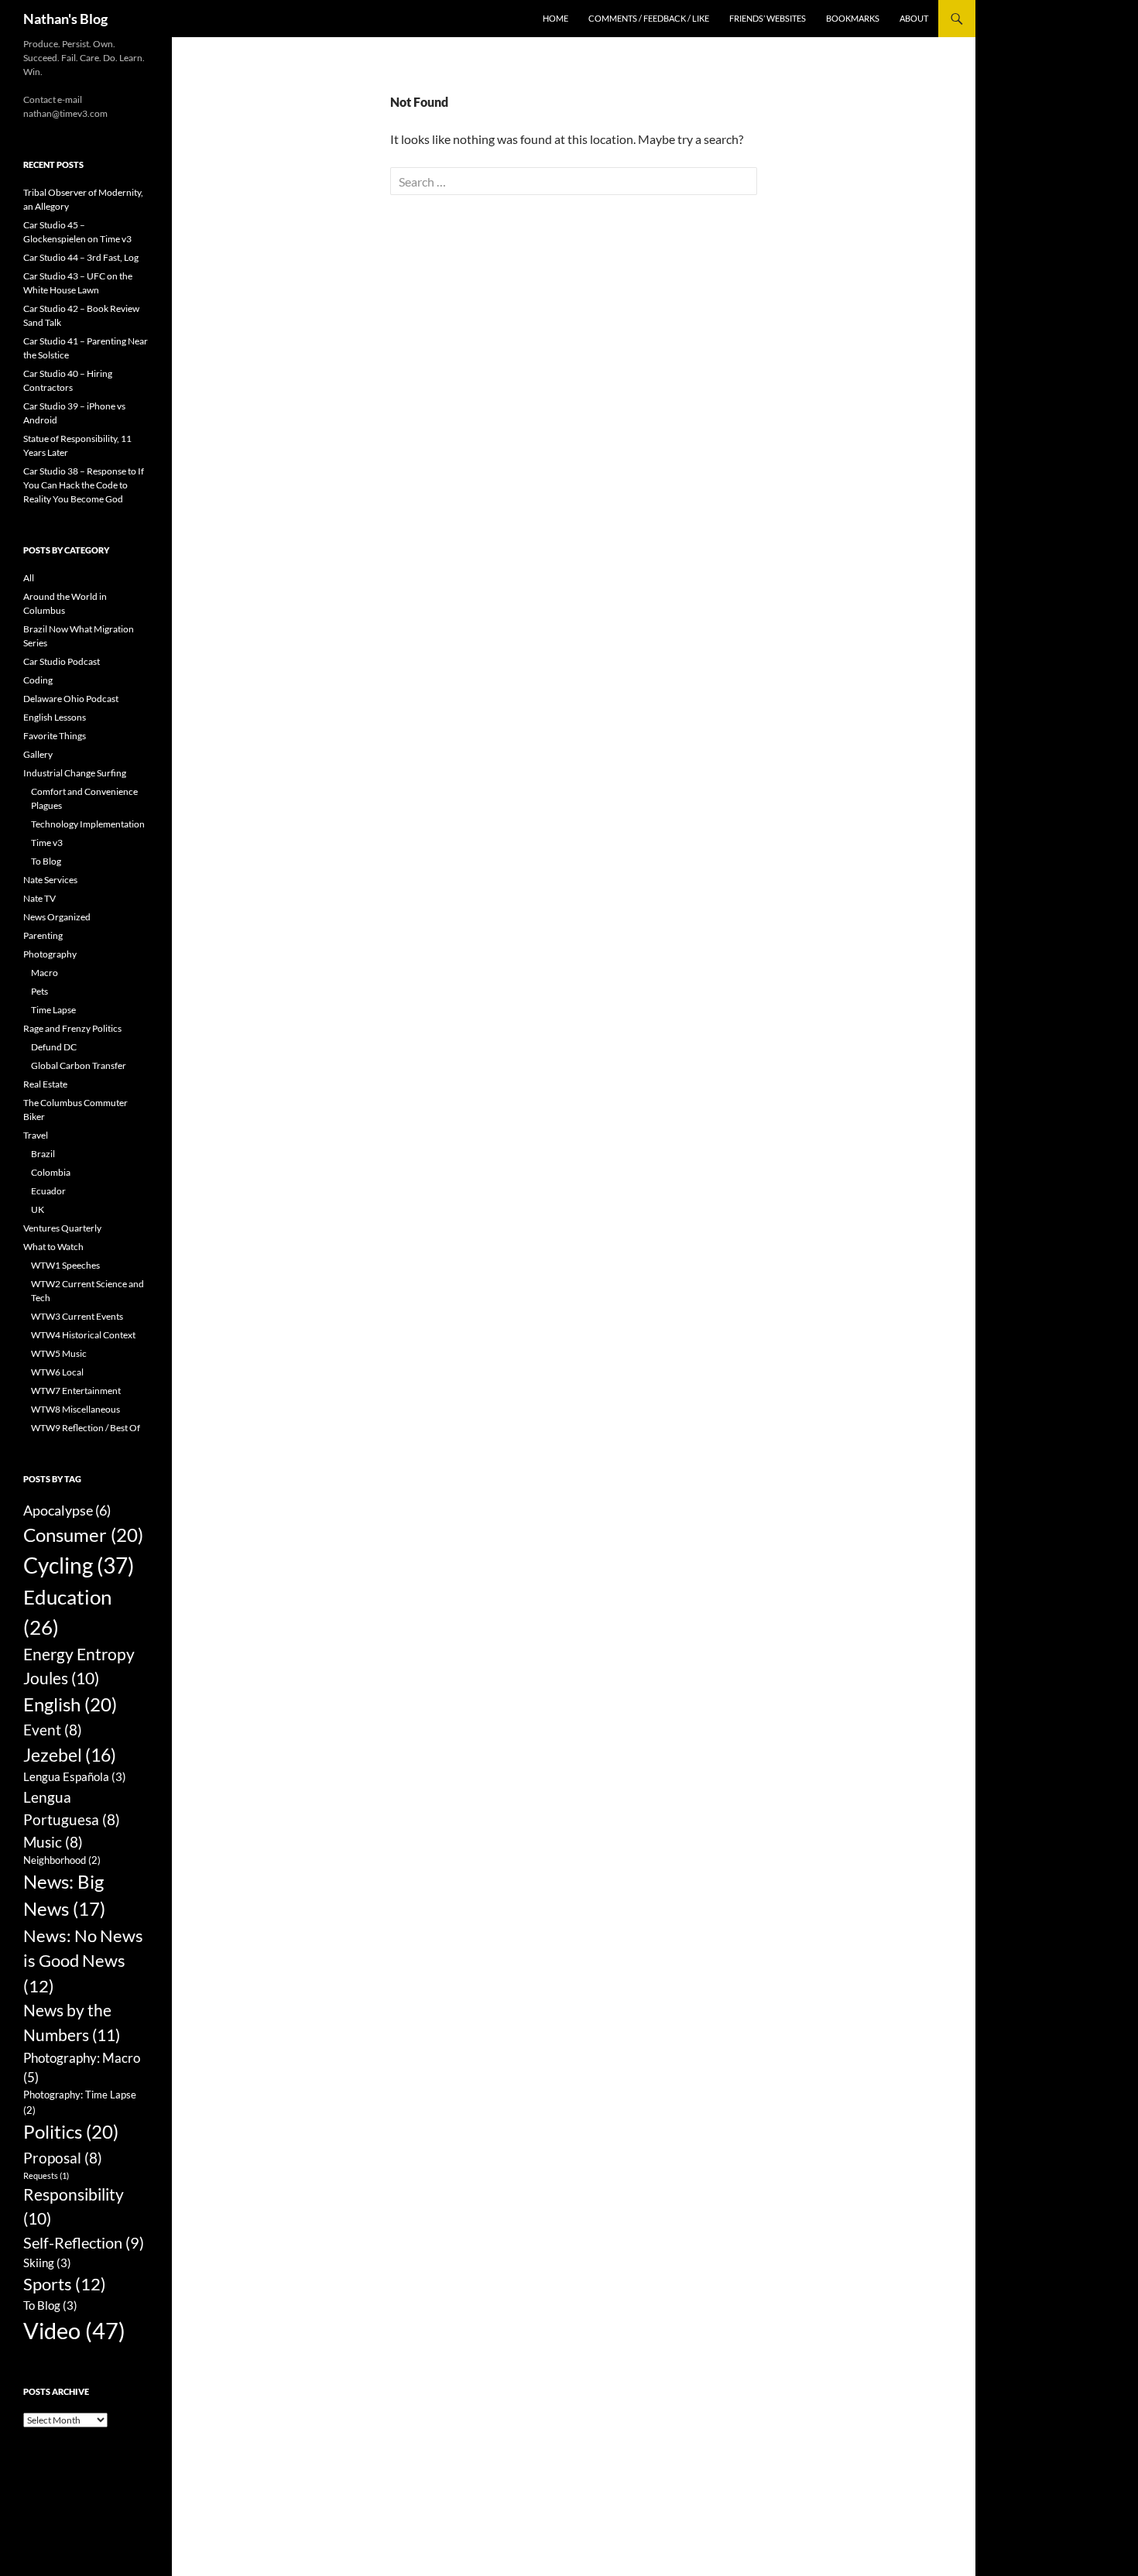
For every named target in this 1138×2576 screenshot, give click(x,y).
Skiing (47, 2263)
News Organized (57, 917)
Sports (65, 2284)
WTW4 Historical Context (83, 1335)
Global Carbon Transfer (79, 1065)
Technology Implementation (88, 824)
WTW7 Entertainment (76, 1391)
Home (555, 18)
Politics (71, 2131)
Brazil (43, 1154)
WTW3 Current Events (77, 1316)
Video (74, 2330)
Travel (36, 1135)
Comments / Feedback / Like (649, 18)
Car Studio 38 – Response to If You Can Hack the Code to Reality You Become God (84, 485)
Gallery (38, 754)
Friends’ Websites (768, 18)
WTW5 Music (59, 1353)
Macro (45, 973)
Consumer (83, 1535)
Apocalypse (67, 1510)
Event (53, 1730)
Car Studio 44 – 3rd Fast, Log (81, 257)
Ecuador (48, 1191)
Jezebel (70, 1755)
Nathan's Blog (65, 19)
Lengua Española (75, 1776)
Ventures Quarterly (62, 1228)
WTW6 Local (57, 1372)
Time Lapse (53, 1010)
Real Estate (45, 1084)
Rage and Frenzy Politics (72, 1028)
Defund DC (54, 1047)
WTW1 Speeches (65, 1265)
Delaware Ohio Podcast (71, 699)
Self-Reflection (84, 2242)
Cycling (79, 1565)
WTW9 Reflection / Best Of (86, 1428)
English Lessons (55, 717)
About (914, 18)
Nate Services (50, 880)
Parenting (43, 935)
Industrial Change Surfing (75, 773)
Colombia (51, 1172)
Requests (46, 2175)
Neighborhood (62, 1860)
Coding (38, 680)
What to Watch (53, 1247)
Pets (39, 991)
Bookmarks (853, 18)
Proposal (63, 2158)
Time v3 (47, 843)
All (29, 578)
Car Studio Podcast (62, 661)
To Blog (46, 861)
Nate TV (39, 898)
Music (53, 1842)
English (70, 1704)
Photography (50, 954)
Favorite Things (55, 736)
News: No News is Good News (83, 1961)
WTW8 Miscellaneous (75, 1409)
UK (38, 1209)
